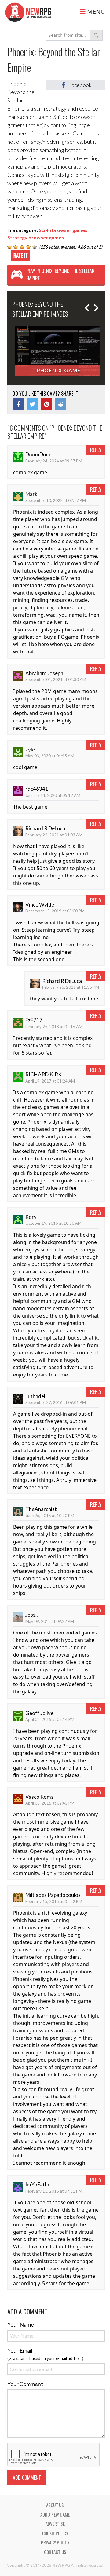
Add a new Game (55, 2514)
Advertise (55, 2524)
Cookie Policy (55, 2533)
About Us (55, 2505)
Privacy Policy (55, 2542)
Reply (96, 450)
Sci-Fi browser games (63, 230)
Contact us (55, 2552)
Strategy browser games (36, 237)
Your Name (21, 2324)
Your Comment (25, 2384)
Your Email (20, 2350)
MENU (95, 11)
